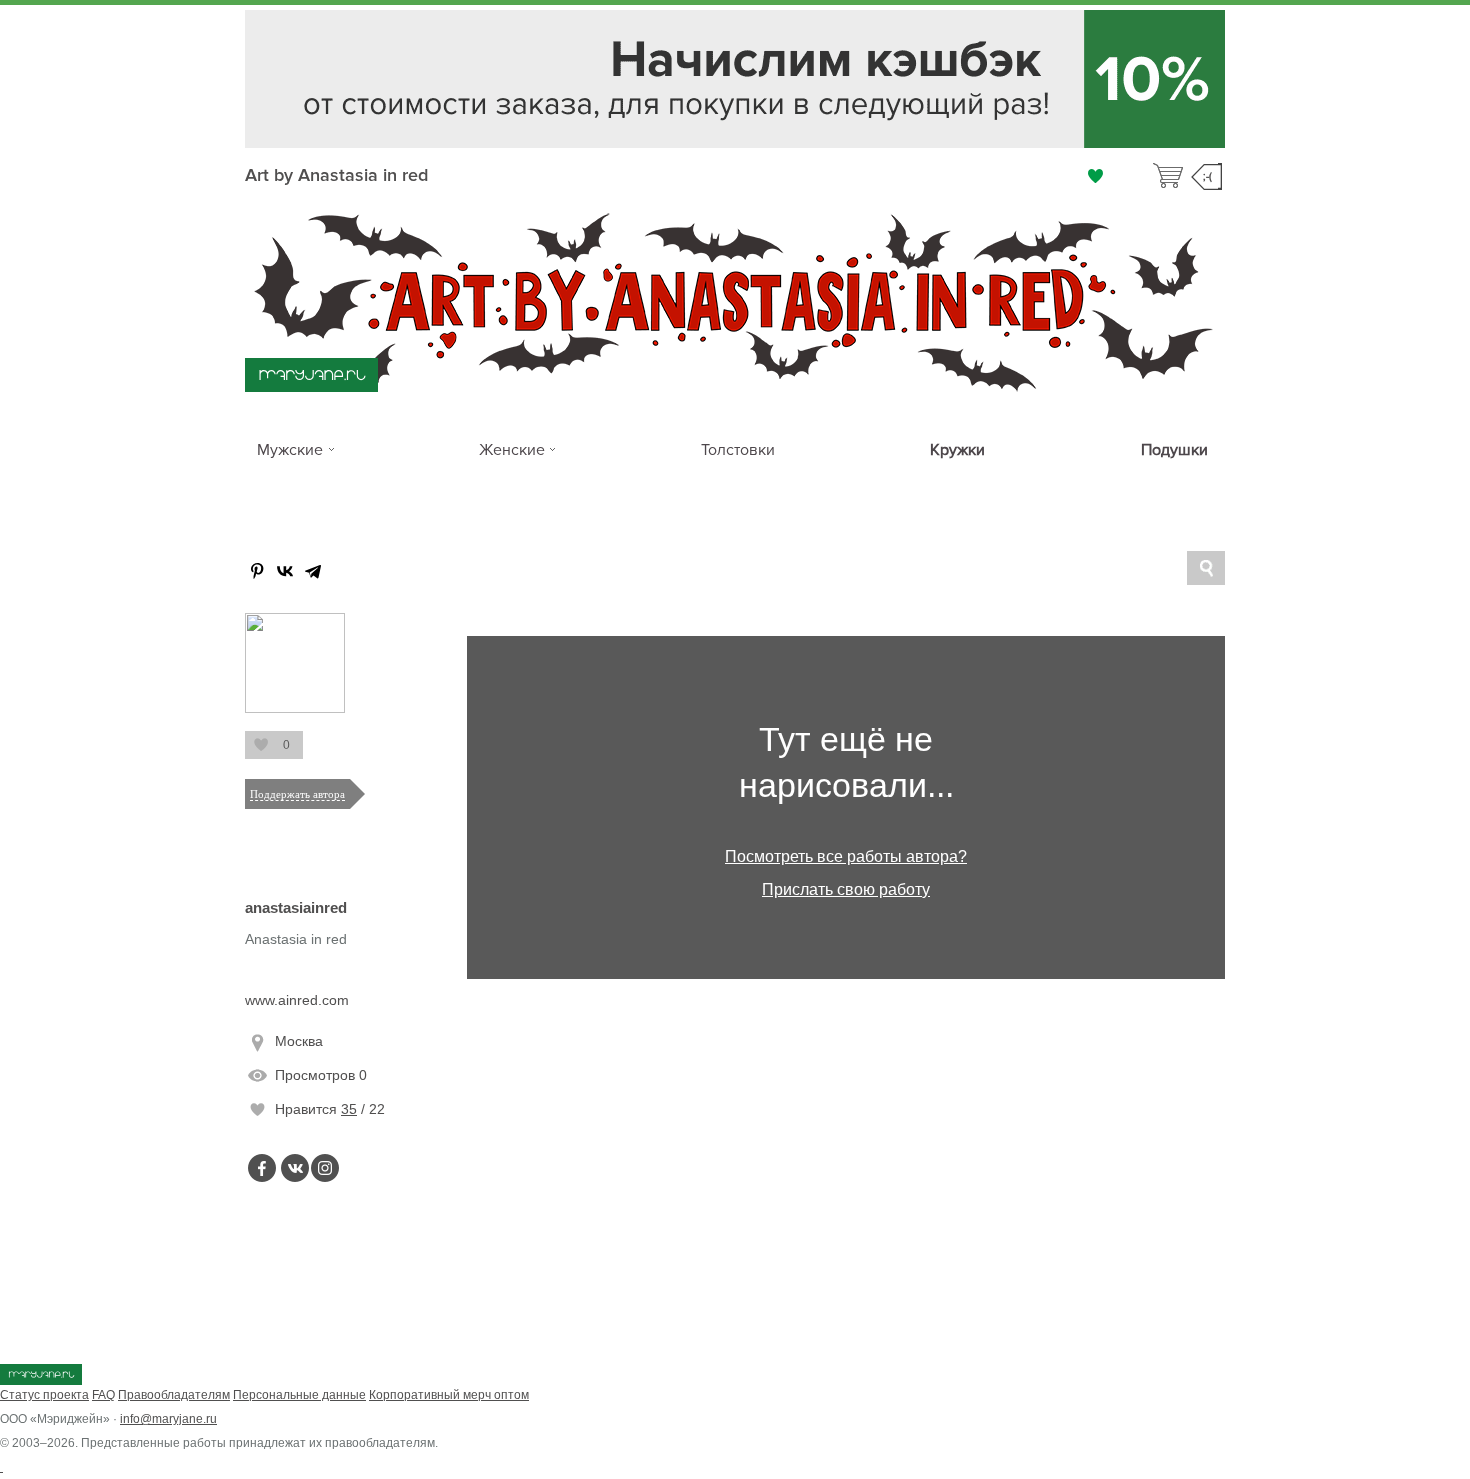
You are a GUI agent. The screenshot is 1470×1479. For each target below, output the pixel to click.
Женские (512, 450)
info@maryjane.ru (168, 1419)
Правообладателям (174, 1395)
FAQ (103, 1395)
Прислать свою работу (846, 889)
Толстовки (738, 450)
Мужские (290, 450)
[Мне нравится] (1095, 176)
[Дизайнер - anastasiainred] (295, 709)
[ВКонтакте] (285, 571)
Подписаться (260, 745)
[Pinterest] (257, 571)
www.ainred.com (297, 1000)
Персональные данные (299, 1395)
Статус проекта (44, 1395)
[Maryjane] (41, 1381)
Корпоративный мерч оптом (449, 1395)
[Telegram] (313, 571)
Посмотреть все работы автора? (846, 856)
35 (349, 1109)
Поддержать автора (297, 794)
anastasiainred (296, 907)
